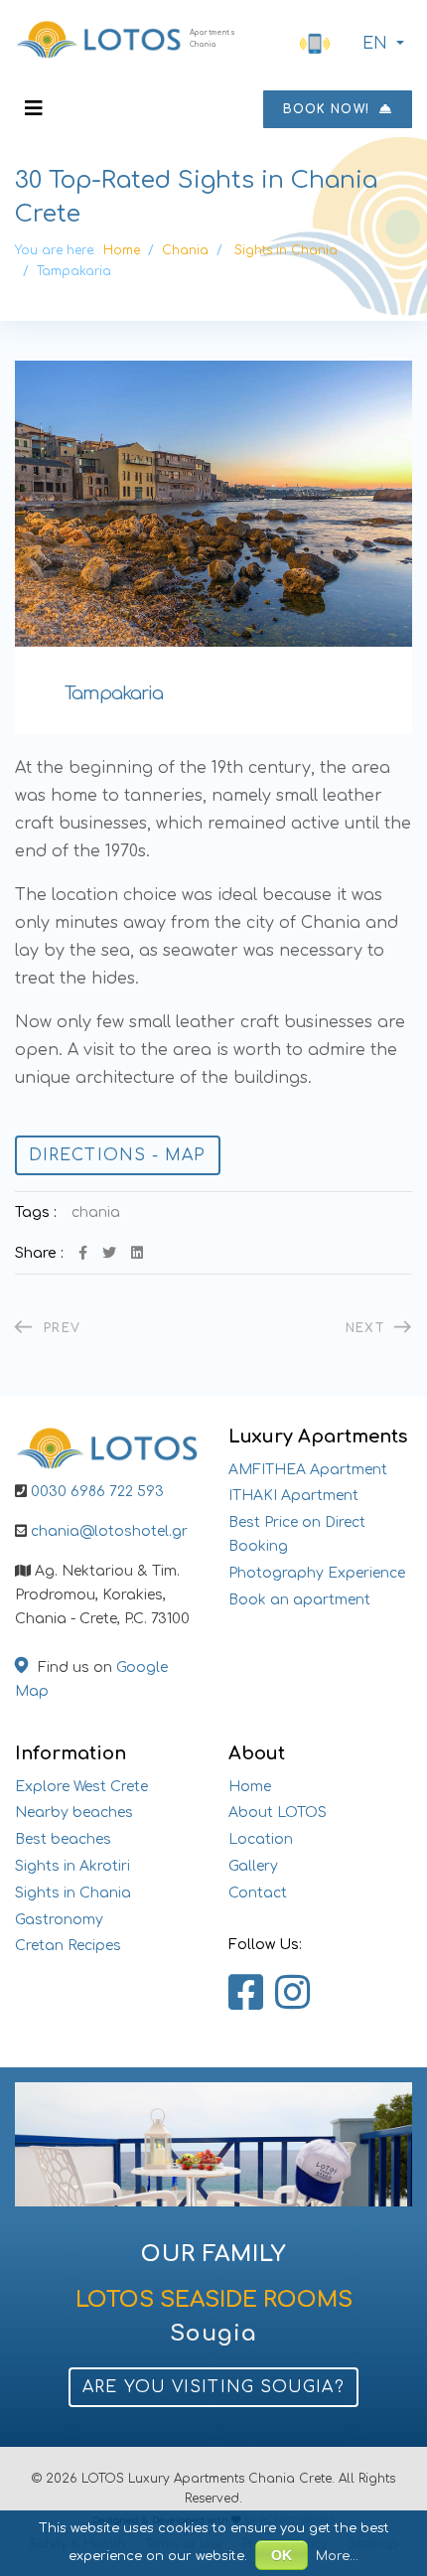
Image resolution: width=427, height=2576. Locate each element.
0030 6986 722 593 (97, 1492)
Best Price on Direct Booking (297, 1534)
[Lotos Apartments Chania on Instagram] (292, 1994)
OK (282, 2555)
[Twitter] (109, 1253)
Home (250, 1787)
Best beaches (63, 1839)
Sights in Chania (73, 1893)
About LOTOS (278, 1813)
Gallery (253, 1866)
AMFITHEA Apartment (308, 1470)
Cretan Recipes (68, 1946)
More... (337, 2556)
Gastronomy (59, 1920)
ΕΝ (375, 44)
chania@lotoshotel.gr (109, 1531)
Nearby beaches (74, 1813)
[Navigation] (34, 109)
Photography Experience (317, 1573)
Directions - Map (118, 1155)
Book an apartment (299, 1600)
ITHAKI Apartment (293, 1496)
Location (261, 1839)
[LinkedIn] (137, 1253)
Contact (258, 1893)
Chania (96, 1212)
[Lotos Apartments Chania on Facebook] (246, 1994)
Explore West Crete (81, 1787)
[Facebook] (83, 1253)
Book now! (329, 109)
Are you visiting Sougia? (213, 2387)
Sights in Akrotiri (72, 1866)
